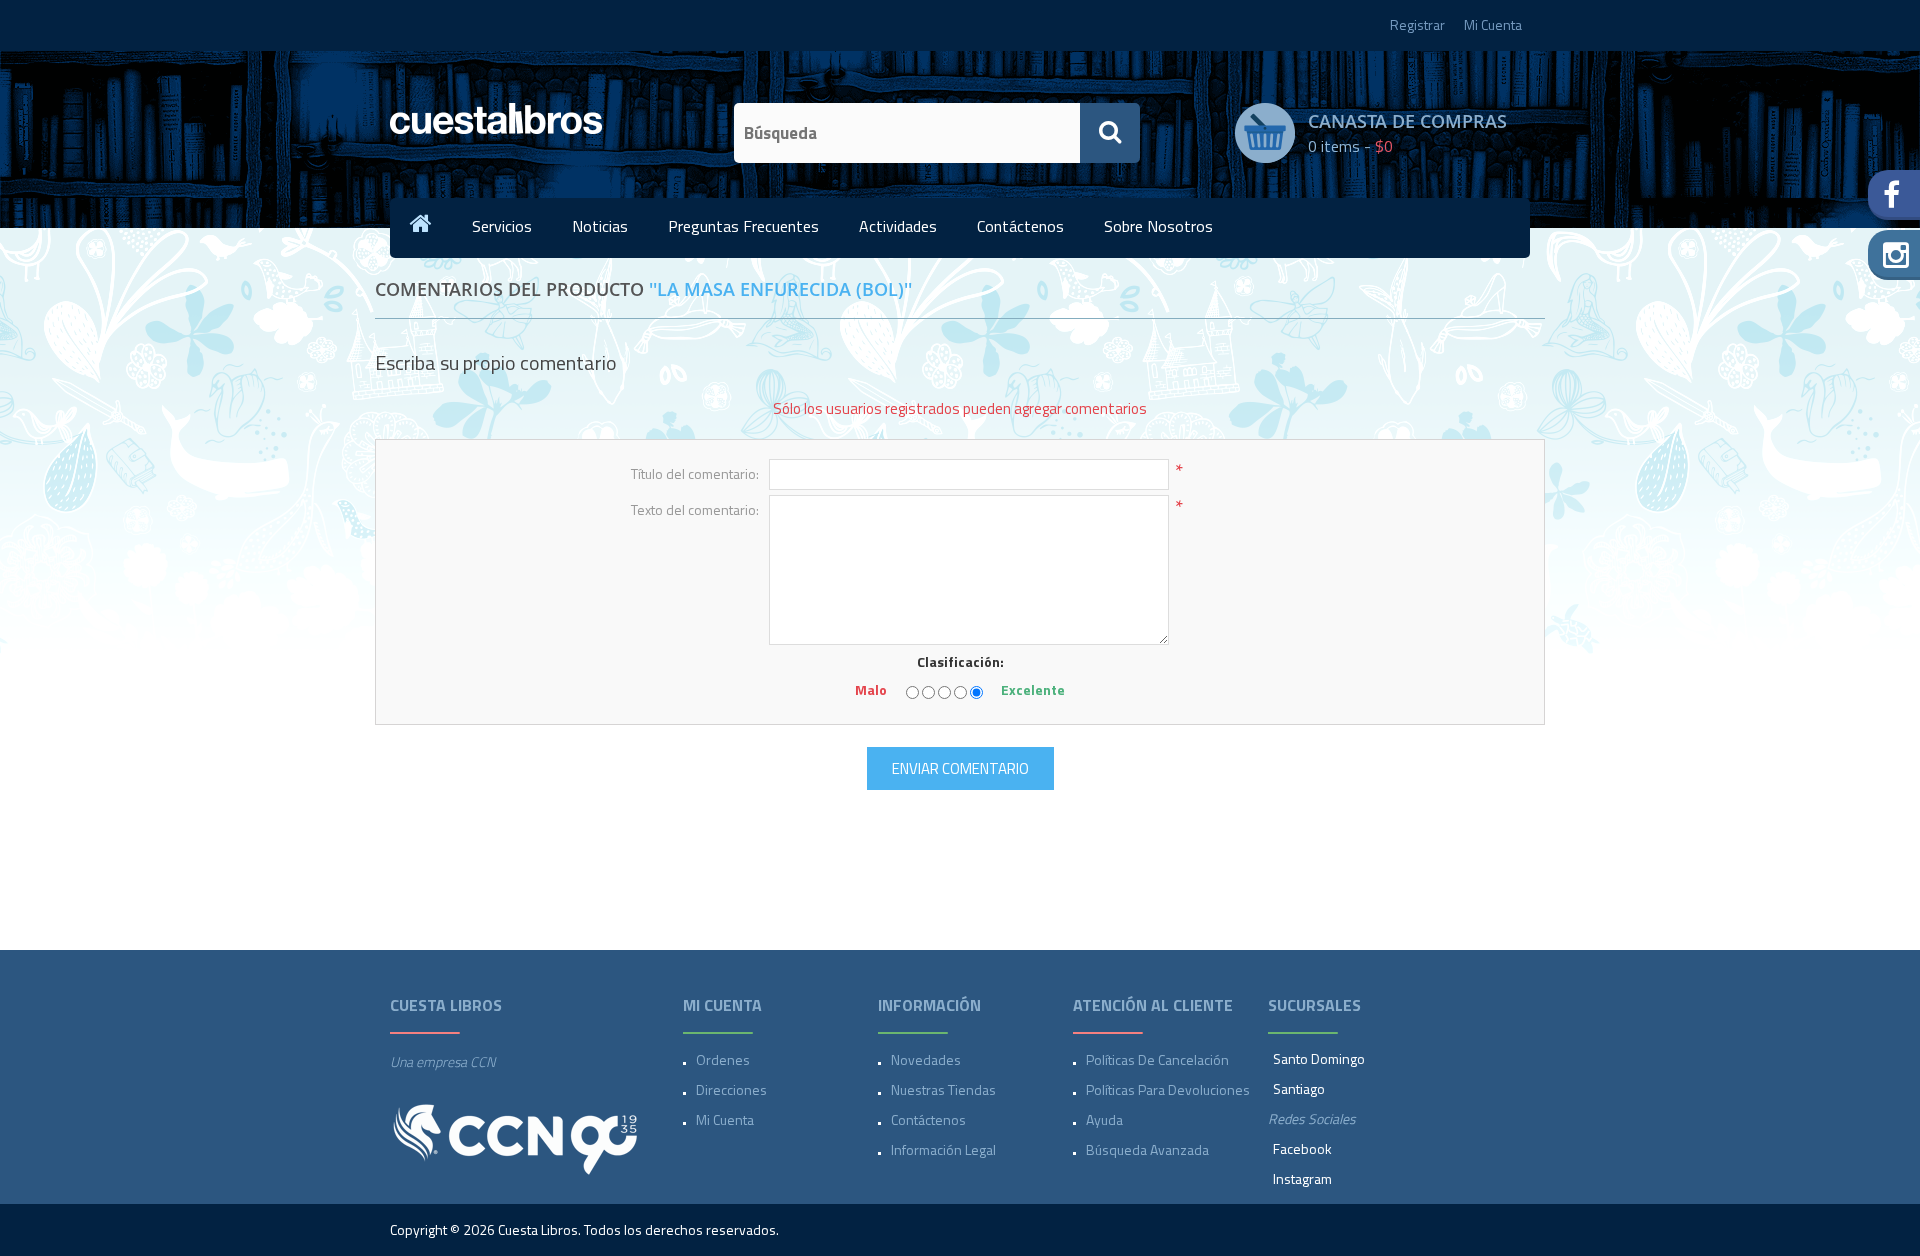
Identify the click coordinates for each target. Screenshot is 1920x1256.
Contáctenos (1020, 226)
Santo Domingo (1319, 1058)
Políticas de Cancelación (1157, 1059)
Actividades (898, 226)
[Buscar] (1110, 133)
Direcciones (731, 1089)
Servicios (502, 226)
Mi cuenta (725, 1119)
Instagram (1302, 1178)
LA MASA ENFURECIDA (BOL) (780, 289)
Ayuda (1104, 1119)
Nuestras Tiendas (943, 1089)
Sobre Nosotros (1158, 226)
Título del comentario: (695, 473)
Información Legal (943, 1149)
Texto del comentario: (695, 509)
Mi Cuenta (1493, 24)
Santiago (1299, 1088)
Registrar (1417, 24)
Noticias (600, 226)
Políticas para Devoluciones (1168, 1089)
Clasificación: (960, 661)
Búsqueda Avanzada (1147, 1149)
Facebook (1302, 1148)
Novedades (926, 1059)
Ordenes (723, 1059)
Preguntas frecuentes (743, 226)
